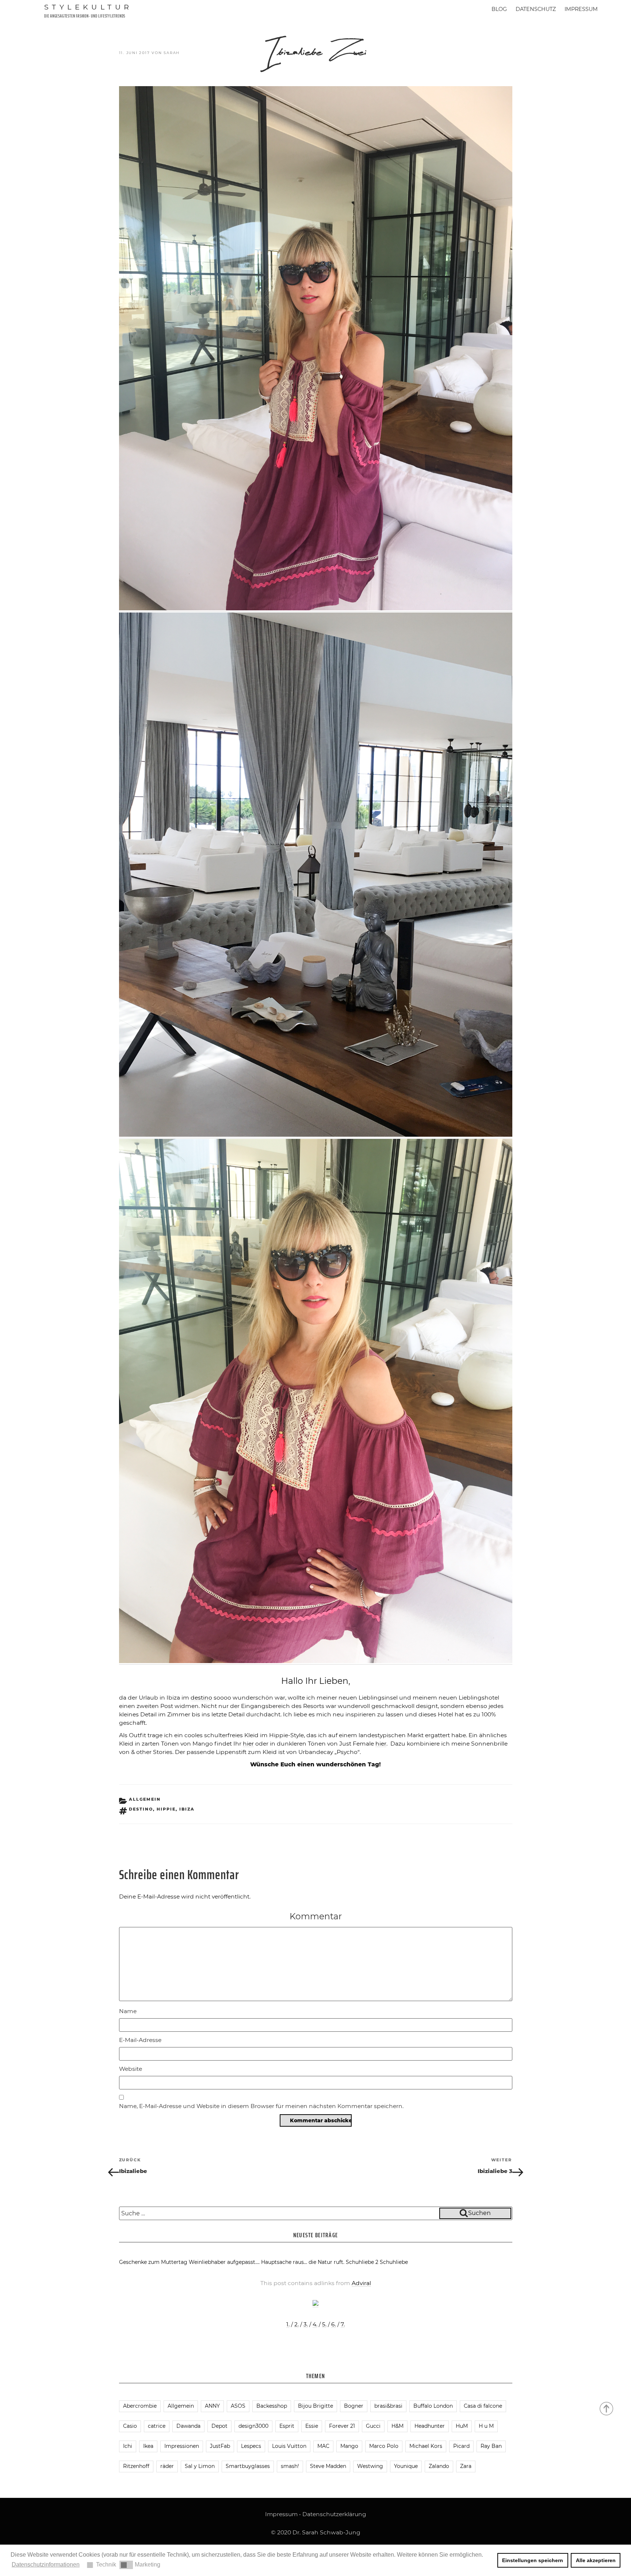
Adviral (361, 2283)
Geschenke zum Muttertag (153, 2262)
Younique (406, 2466)
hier (248, 1744)
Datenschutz (536, 9)
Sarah (172, 53)
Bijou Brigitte (315, 2406)
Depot (219, 2426)
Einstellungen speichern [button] (533, 2560)
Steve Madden (328, 2466)
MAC (323, 2446)
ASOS (238, 2406)
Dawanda (188, 2426)
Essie (312, 2426)
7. (343, 2324)
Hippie (166, 1809)
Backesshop (272, 2406)
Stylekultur (88, 7)
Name (128, 2011)
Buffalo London (433, 2406)
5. (324, 2324)
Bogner (354, 2406)
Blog (499, 9)
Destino (141, 1809)
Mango (349, 2446)
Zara (466, 2466)
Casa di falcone (483, 2406)
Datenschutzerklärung (334, 2514)
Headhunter (430, 2426)
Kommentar (316, 1916)
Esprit (287, 2426)
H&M (397, 2426)
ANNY (212, 2406)
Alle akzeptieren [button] (596, 2560)
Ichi (128, 2446)
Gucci (373, 2426)
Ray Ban (491, 2446)
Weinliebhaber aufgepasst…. (224, 2262)
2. (297, 2324)
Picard (461, 2446)
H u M (486, 2426)
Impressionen (182, 2446)
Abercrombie (140, 2406)
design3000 (253, 2426)
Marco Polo (384, 2446)
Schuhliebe (394, 2262)
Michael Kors (426, 2446)
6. (334, 2324)
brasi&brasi (388, 2406)
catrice (157, 2426)
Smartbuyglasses (248, 2466)
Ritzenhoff (136, 2466)
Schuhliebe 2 (362, 2262)
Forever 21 (342, 2426)
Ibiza (187, 1809)
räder (167, 2466)
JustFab (220, 2446)
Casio (130, 2426)
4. (315, 2324)
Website (131, 2069)
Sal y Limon (200, 2466)
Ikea (148, 2446)
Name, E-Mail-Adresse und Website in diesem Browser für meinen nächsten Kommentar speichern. (261, 2106)
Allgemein (145, 1799)
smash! (290, 2466)
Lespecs (251, 2446)
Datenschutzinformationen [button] (46, 2565)
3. (306, 2324)
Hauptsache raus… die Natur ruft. (303, 2262)
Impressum (581, 9)
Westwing (370, 2466)
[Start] (607, 2408)
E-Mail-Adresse (140, 2040)
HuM (462, 2426)
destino (201, 1698)
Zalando (439, 2466)
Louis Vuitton (289, 2446)
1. (288, 2324)
